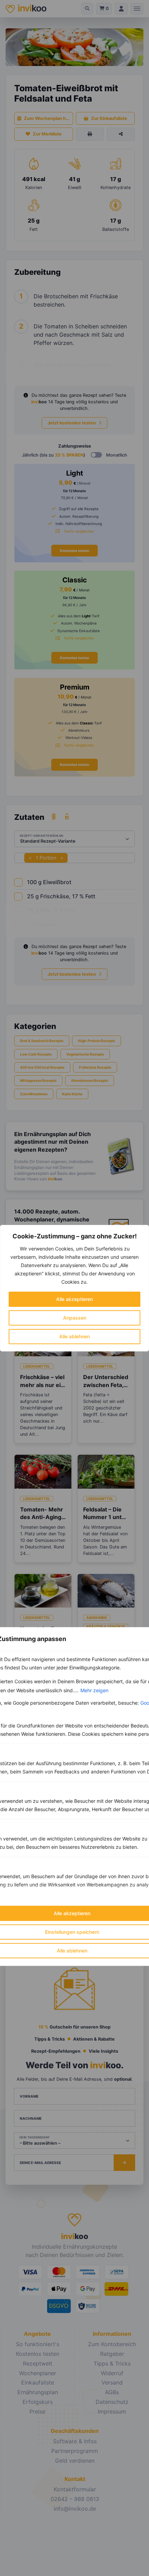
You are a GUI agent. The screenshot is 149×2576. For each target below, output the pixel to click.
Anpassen (75, 1318)
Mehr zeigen (94, 1690)
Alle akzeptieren (74, 1299)
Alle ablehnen (74, 1336)
